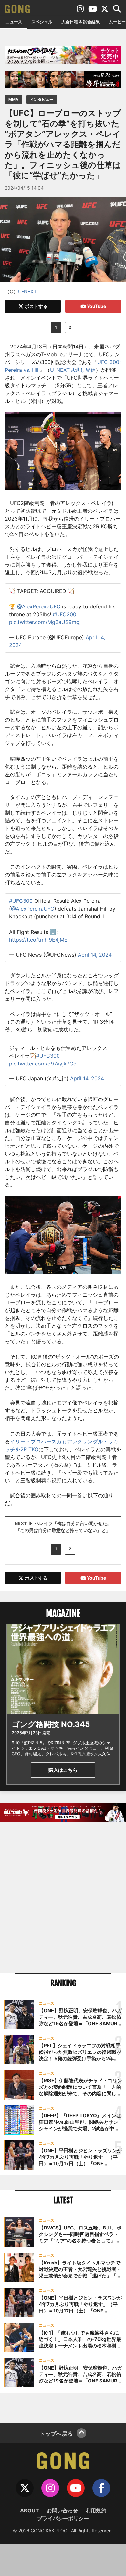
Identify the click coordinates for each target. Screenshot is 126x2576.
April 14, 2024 (95, 955)
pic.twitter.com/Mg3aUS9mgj (45, 622)
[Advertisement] (63, 1898)
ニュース (14, 22)
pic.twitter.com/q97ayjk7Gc (43, 1064)
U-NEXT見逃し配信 (73, 370)
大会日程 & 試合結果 (81, 22)
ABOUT (30, 2511)
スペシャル (42, 22)
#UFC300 (64, 614)
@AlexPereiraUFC (39, 606)
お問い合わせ (62, 2511)
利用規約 (96, 2511)
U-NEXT (27, 292)
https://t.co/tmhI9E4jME (38, 940)
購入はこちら (63, 1770)
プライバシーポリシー (63, 2518)
